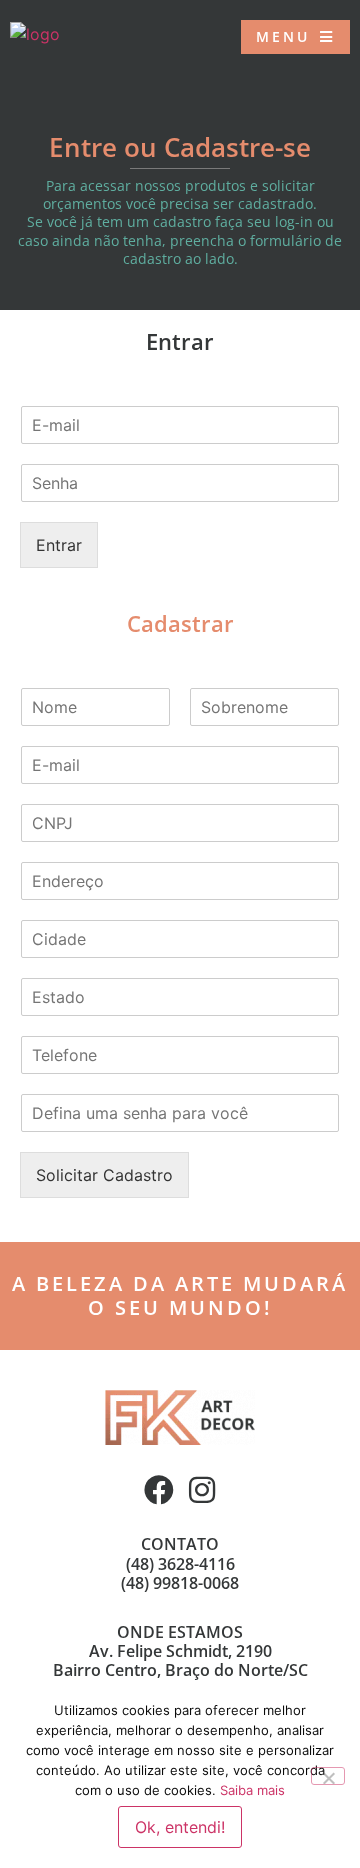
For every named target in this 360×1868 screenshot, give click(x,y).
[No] (328, 1776)
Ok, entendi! (180, 1827)
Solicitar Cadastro (104, 1175)
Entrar (59, 545)
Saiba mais (252, 1790)
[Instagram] (202, 1490)
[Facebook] (159, 1490)
